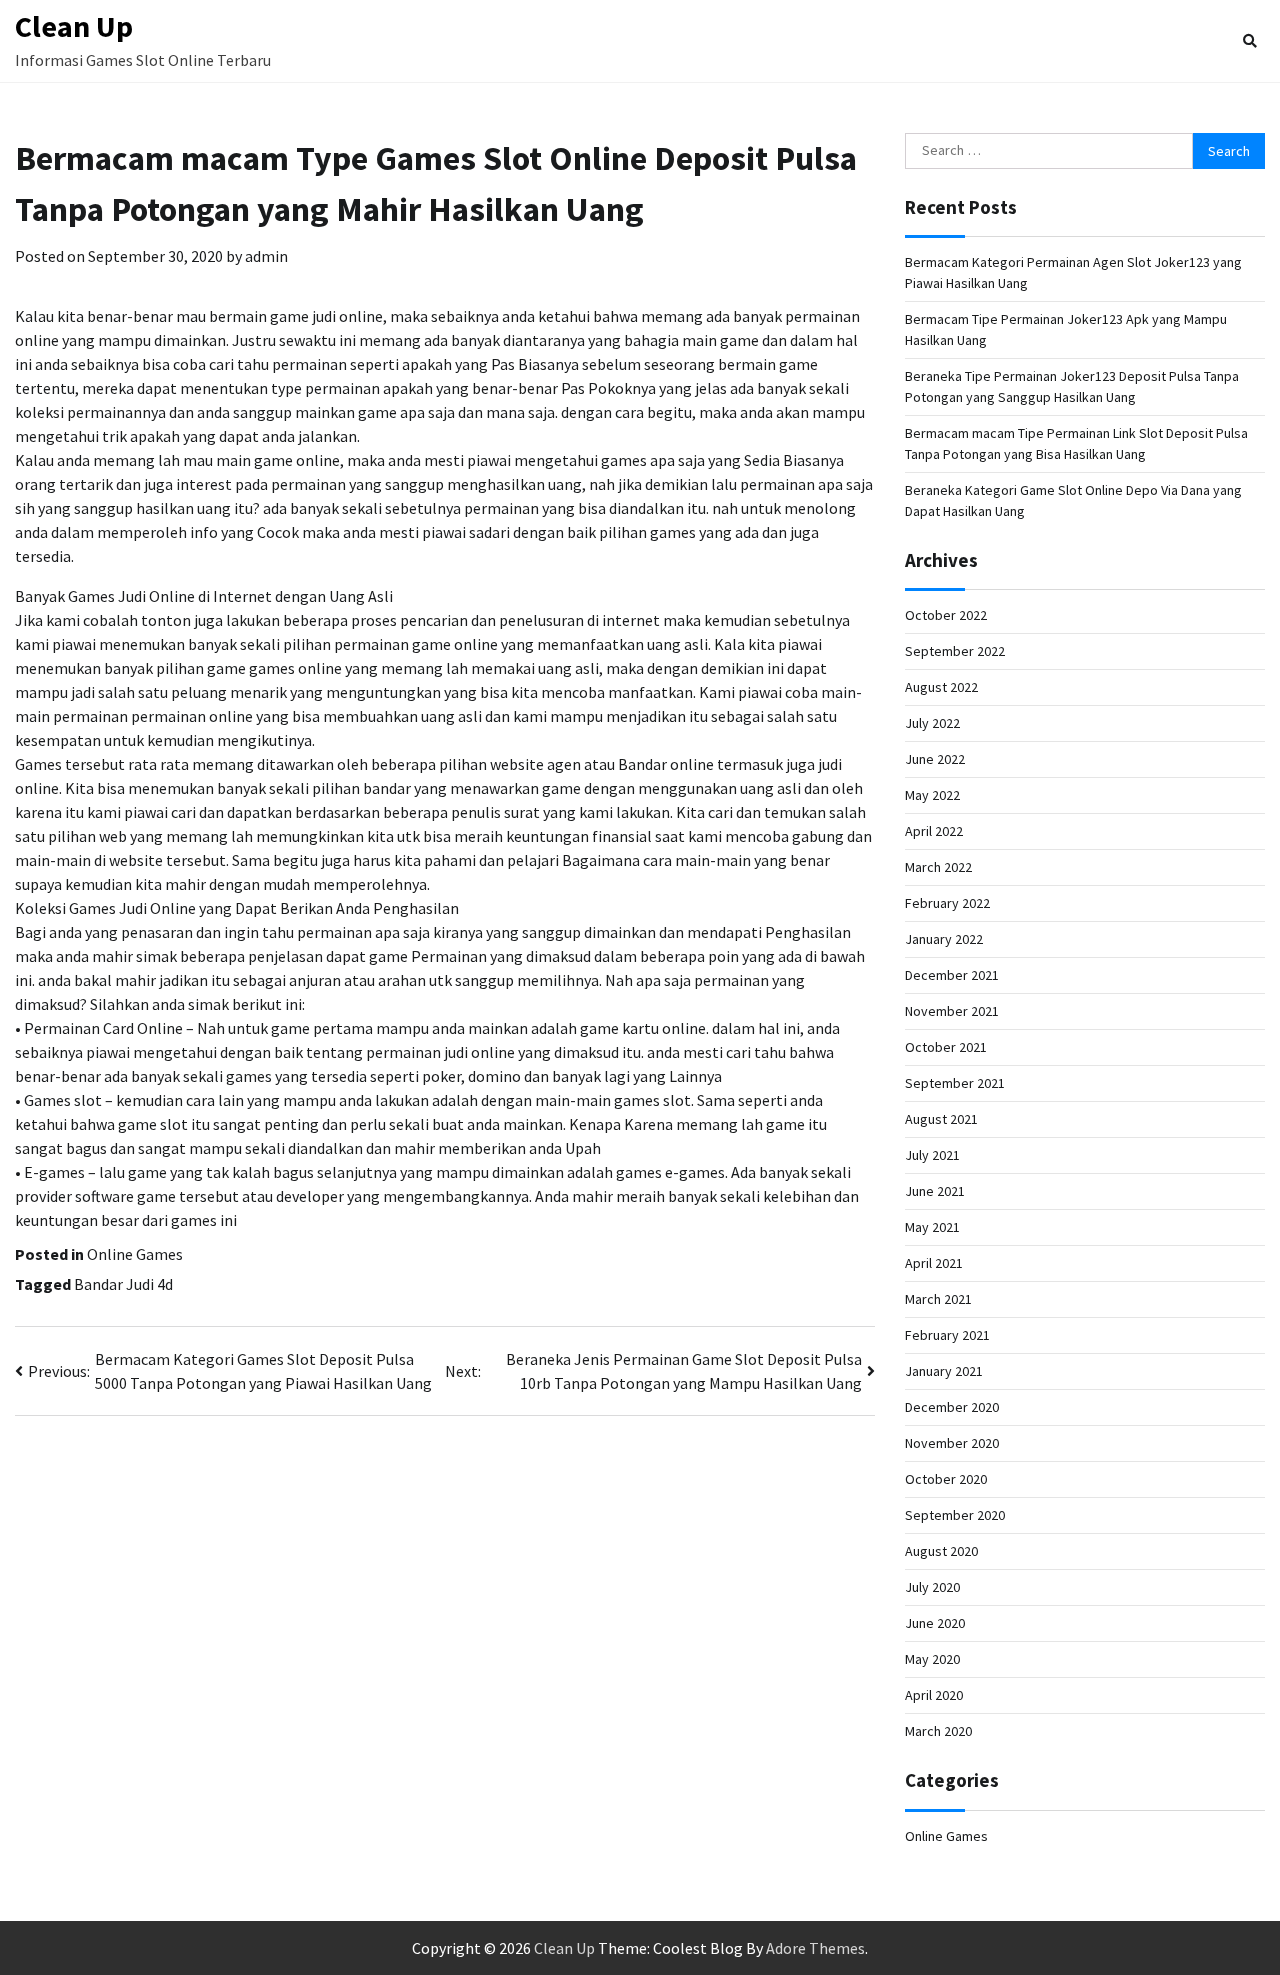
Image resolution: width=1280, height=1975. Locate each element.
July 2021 (932, 1155)
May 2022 (932, 795)
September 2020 (955, 1515)
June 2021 (935, 1191)
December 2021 (952, 975)
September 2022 (955, 651)
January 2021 (944, 1371)
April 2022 (934, 831)
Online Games (135, 1254)
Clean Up (74, 26)
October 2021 (946, 1047)
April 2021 (934, 1263)
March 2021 (938, 1299)
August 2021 (941, 1119)
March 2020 (938, 1731)
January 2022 (944, 939)
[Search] (1250, 41)
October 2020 (946, 1479)
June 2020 (935, 1623)
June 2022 (935, 759)
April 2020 (934, 1695)
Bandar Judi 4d (123, 1284)
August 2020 (941, 1551)
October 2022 (946, 615)
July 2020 (932, 1587)
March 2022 (938, 867)
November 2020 (952, 1443)
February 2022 (947, 903)
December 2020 (952, 1407)
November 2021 (952, 1011)
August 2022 (941, 687)
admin (266, 256)
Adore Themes (815, 1948)
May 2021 (932, 1227)
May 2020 (932, 1659)
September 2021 (955, 1083)
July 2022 (932, 723)
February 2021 (947, 1335)
